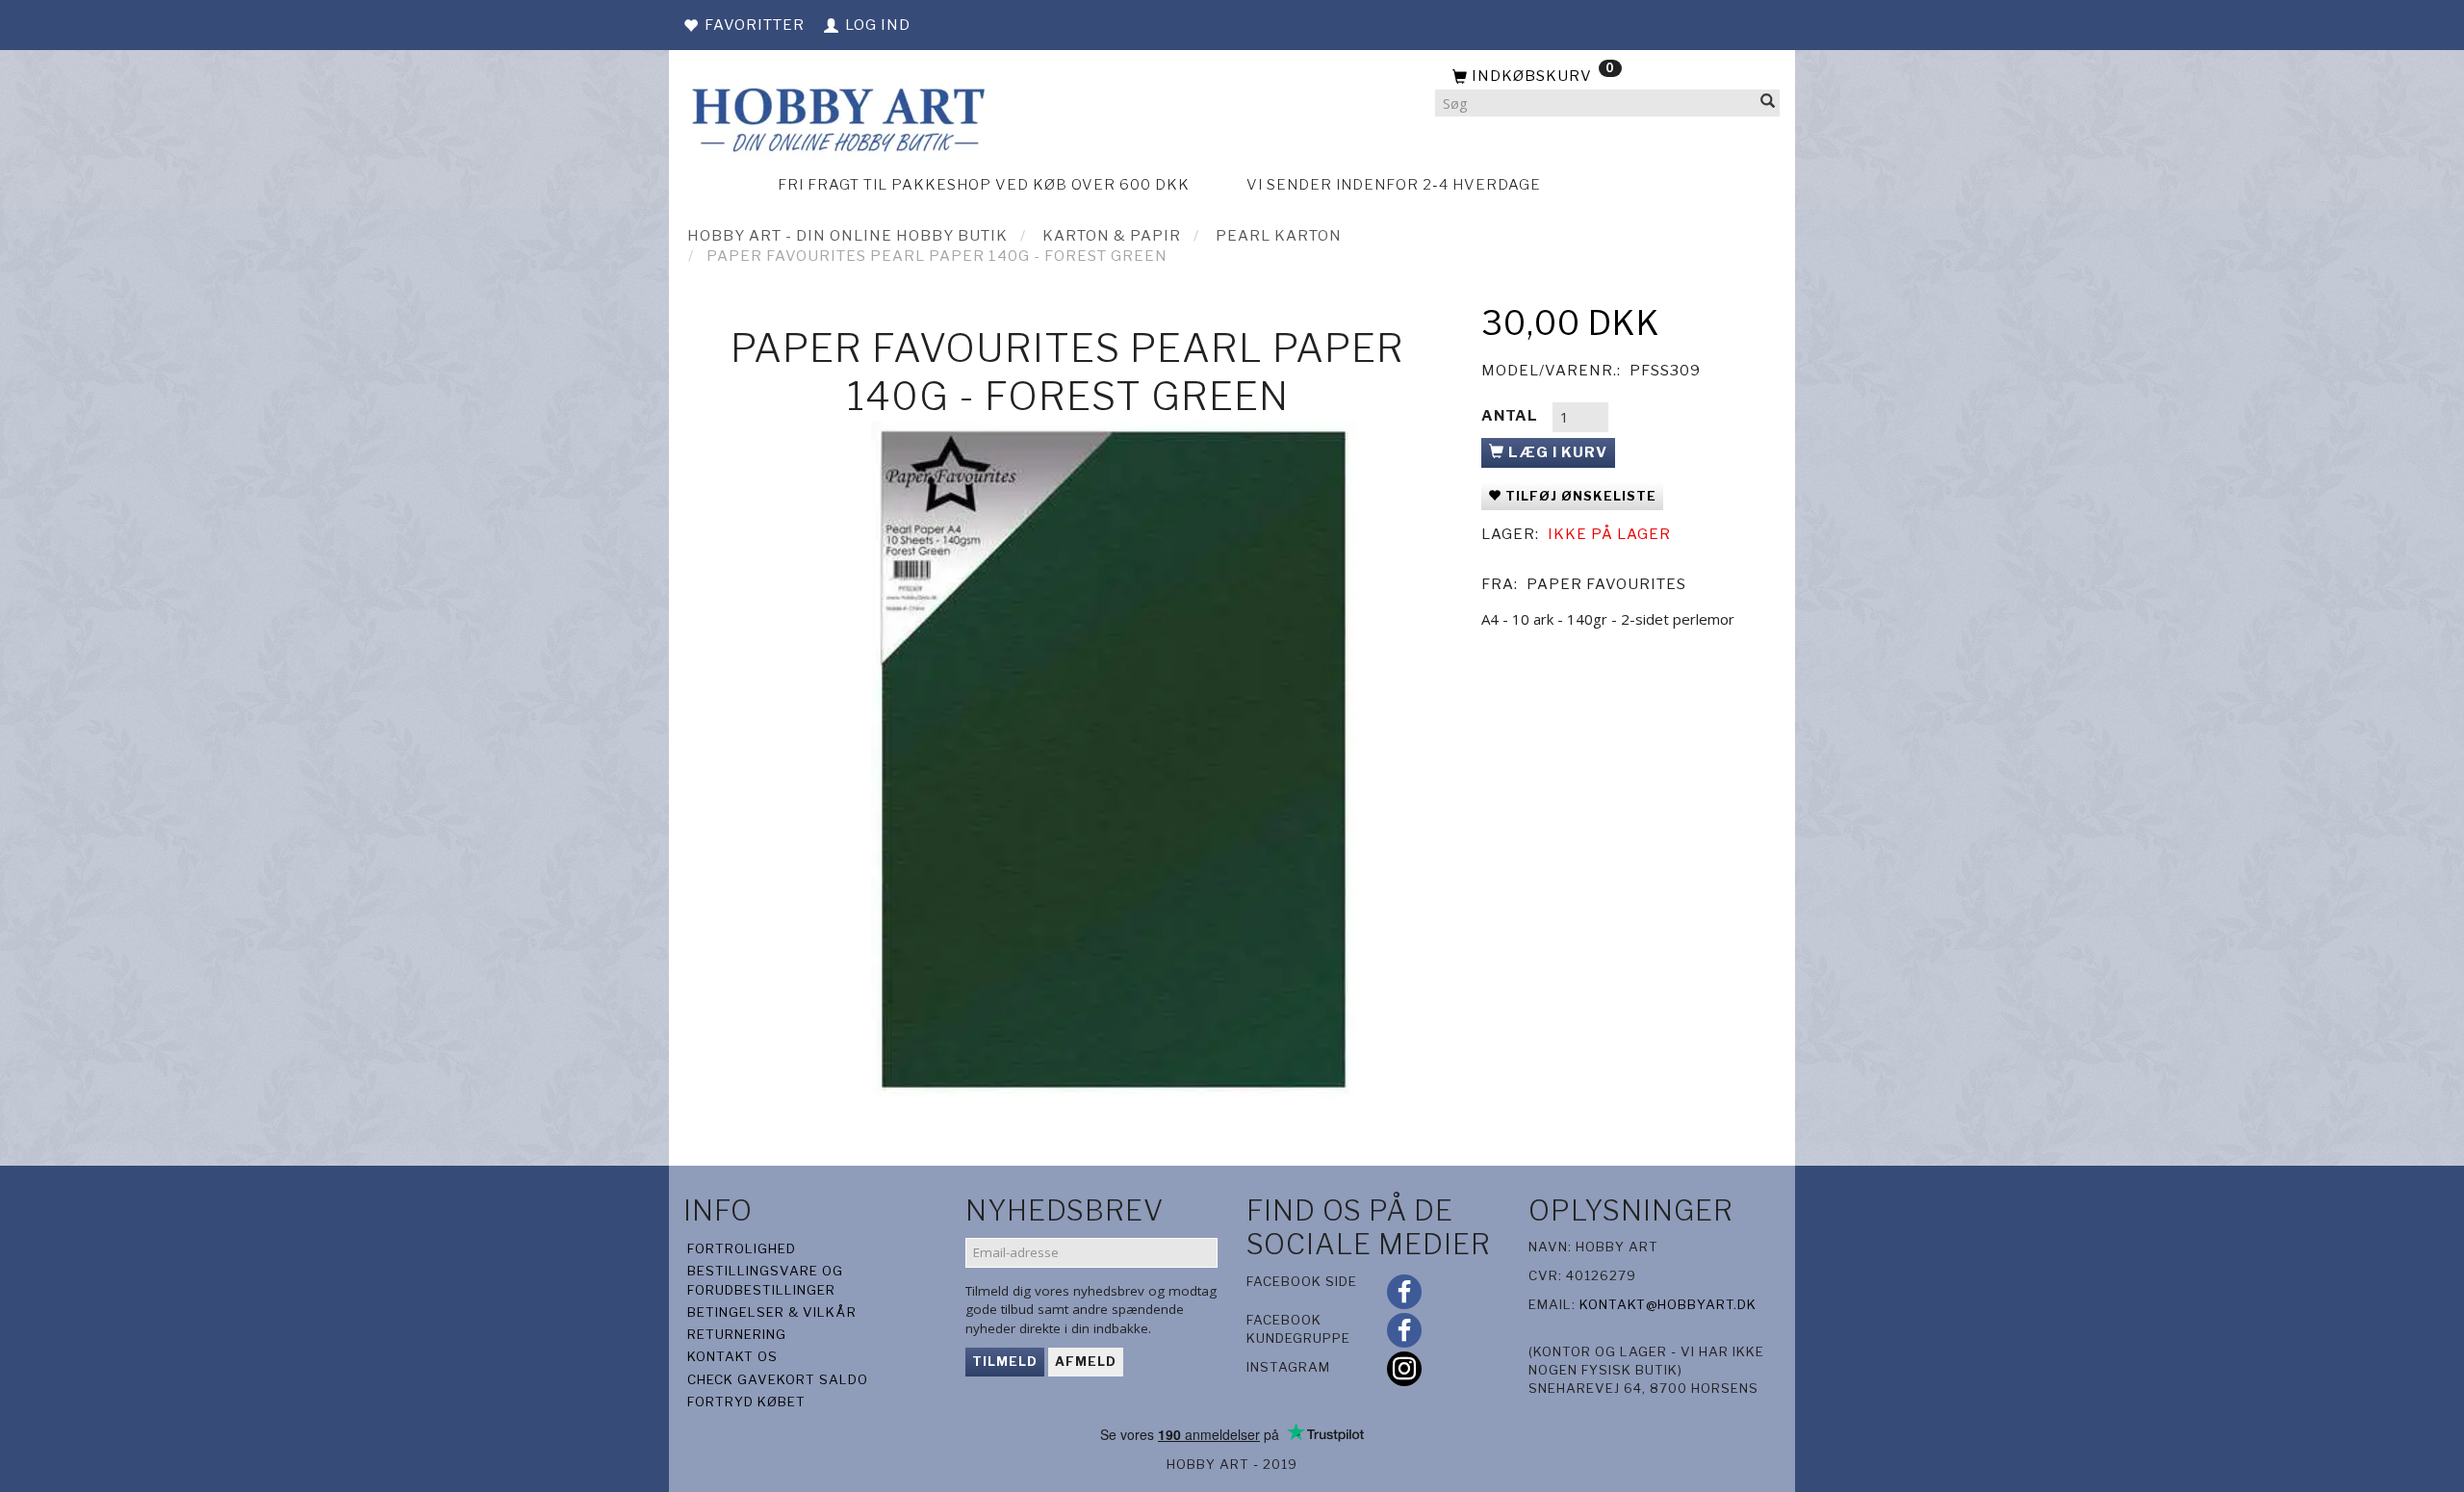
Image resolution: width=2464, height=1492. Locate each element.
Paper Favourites (1606, 584)
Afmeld (1086, 1361)
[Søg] (1768, 103)
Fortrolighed (742, 1248)
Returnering (737, 1334)
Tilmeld (1005, 1361)
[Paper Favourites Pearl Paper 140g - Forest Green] (1114, 759)
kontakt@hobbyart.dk (1668, 1304)
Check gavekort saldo (778, 1379)
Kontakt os (732, 1356)
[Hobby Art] (836, 117)
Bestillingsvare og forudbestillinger (765, 1280)
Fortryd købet (746, 1402)
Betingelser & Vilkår (772, 1312)
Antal (1512, 416)
